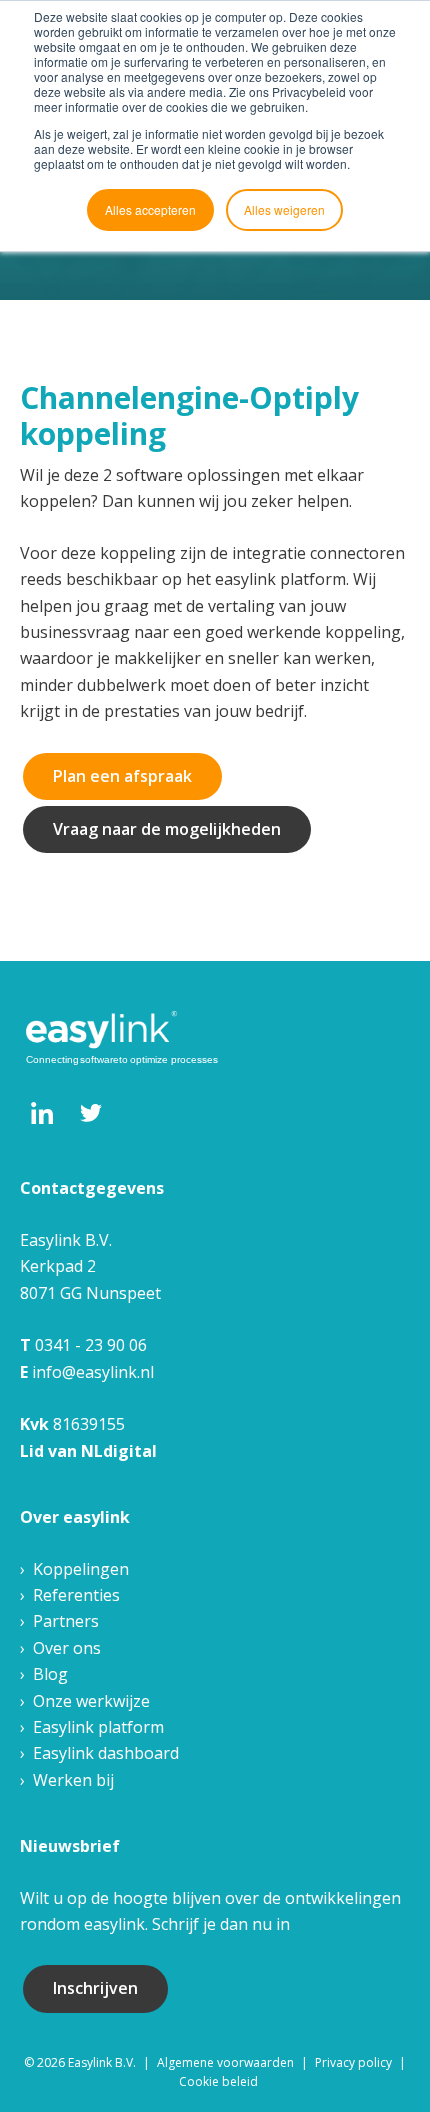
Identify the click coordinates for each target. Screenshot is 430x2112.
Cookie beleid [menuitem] (218, 2081)
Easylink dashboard (106, 1753)
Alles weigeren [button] (284, 209)
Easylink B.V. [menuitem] (102, 2062)
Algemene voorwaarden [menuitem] (225, 2062)
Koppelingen (81, 1569)
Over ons (67, 1648)
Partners (66, 1621)
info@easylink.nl (93, 1372)
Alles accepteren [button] (150, 209)
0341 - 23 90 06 (91, 1345)
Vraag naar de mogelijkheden (167, 829)
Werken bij (73, 1780)
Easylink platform (98, 1727)
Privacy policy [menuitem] (353, 2062)
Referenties (76, 1595)
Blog (50, 1674)
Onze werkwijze (91, 1701)
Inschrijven (95, 1988)
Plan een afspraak (122, 776)
